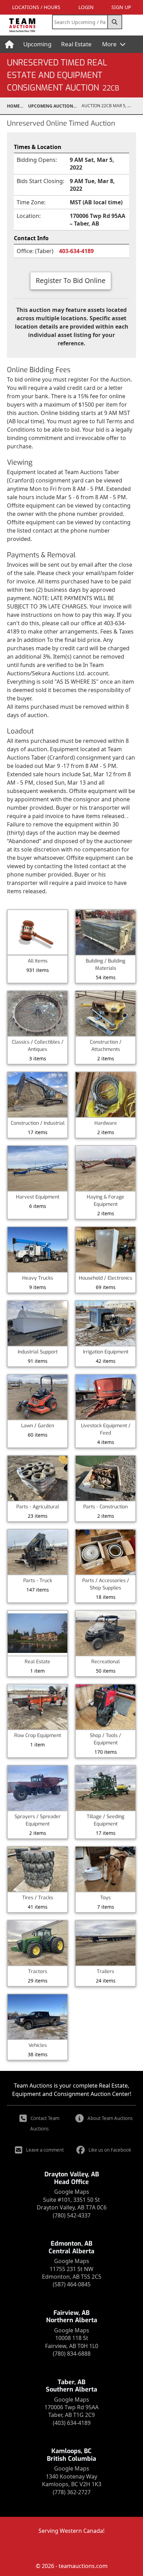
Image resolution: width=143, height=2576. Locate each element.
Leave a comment (45, 2150)
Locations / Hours (36, 7)
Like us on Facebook (110, 2150)
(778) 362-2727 (72, 2492)
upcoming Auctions (52, 106)
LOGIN (86, 7)
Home (13, 106)
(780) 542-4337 (72, 2215)
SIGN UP (121, 7)
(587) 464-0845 (72, 2284)
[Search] (115, 22)
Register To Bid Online (71, 280)
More (110, 44)
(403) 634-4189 (72, 2423)
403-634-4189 (76, 251)
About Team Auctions (110, 2118)
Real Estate (76, 44)
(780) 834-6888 (72, 2354)
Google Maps (72, 2192)
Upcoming (37, 44)
